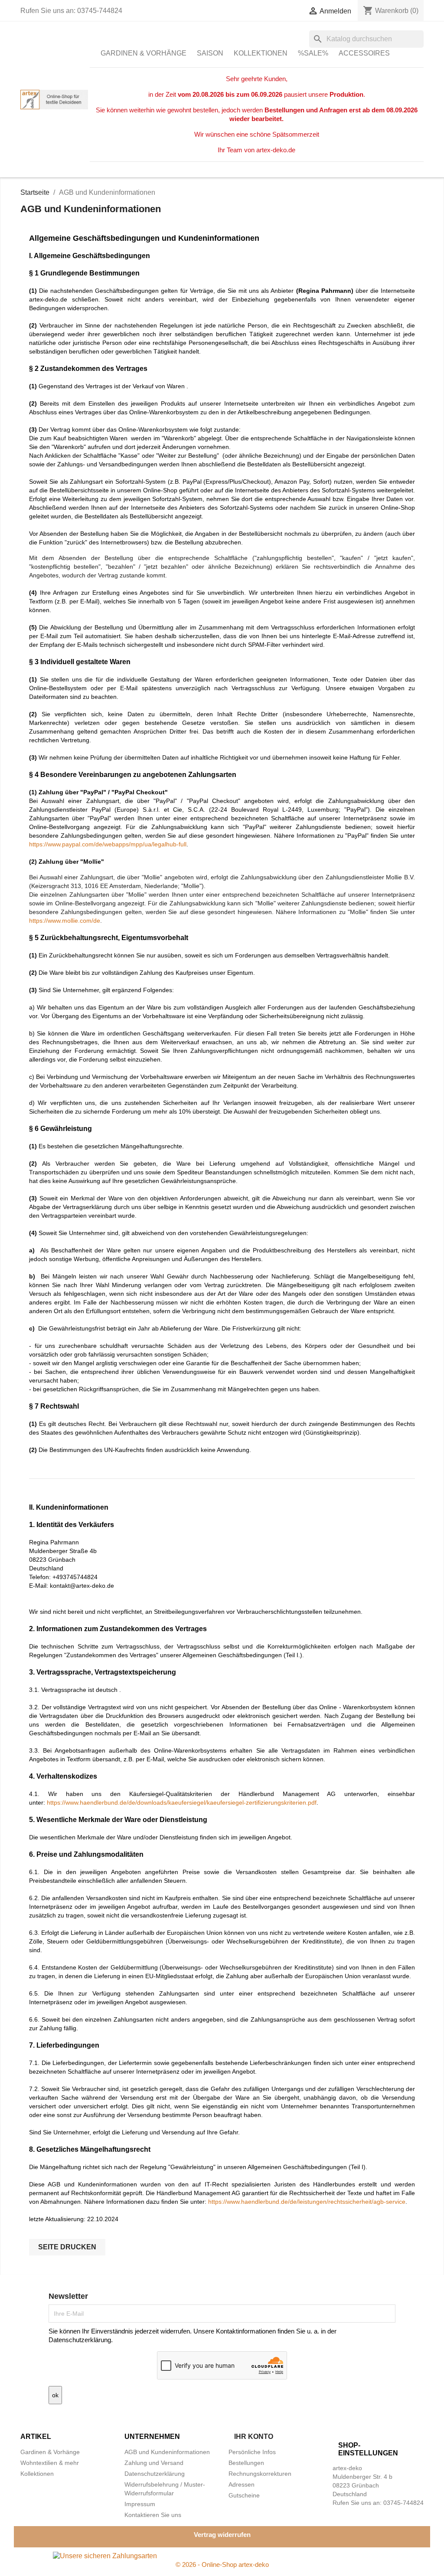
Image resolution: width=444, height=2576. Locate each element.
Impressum (140, 2504)
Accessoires (364, 53)
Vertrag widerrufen (222, 2535)
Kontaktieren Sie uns (153, 2515)
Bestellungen (246, 2463)
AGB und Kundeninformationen (167, 2452)
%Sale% (313, 53)
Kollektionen (261, 53)
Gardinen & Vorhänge (144, 53)
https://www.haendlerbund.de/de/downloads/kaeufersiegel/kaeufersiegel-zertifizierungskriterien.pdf (182, 1803)
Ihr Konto (254, 2437)
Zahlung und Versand (154, 2463)
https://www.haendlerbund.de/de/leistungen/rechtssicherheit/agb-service (307, 2202)
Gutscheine (244, 2495)
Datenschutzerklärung (155, 2474)
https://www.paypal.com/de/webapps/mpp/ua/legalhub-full (108, 844)
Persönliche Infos (252, 2452)
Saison (210, 53)
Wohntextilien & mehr (50, 2463)
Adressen (242, 2484)
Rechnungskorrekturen (260, 2474)
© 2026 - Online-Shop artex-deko (222, 2565)
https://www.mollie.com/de (65, 921)
